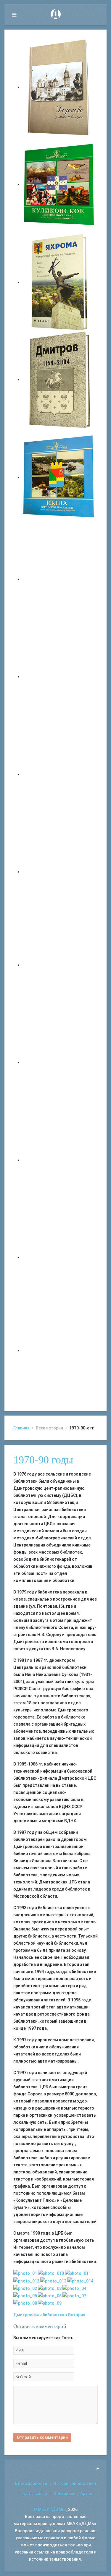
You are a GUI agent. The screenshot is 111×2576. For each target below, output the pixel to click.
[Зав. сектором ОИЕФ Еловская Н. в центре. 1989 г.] (26, 2280)
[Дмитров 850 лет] (59, 1160)
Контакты (64, 2494)
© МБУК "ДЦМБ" (50, 2509)
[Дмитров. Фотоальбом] (59, 1257)
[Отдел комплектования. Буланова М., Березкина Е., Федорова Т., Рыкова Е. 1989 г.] (51, 2273)
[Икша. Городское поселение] (59, 477)
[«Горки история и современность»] (59, 1351)
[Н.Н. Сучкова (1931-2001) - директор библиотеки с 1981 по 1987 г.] (50, 2295)
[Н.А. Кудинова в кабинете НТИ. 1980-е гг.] (25, 2273)
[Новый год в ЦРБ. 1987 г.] (74, 2295)
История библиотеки (75, 2483)
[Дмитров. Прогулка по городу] (59, 677)
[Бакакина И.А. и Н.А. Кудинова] (25, 2295)
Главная (21, 1428)
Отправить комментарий (42, 2437)
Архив (86, 2494)
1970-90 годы (43, 1460)
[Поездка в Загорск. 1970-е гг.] (25, 2288)
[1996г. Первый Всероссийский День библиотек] (80, 2280)
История (77, 2315)
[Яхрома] (59, 282)
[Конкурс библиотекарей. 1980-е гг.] (74, 2288)
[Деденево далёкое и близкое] (59, 87)
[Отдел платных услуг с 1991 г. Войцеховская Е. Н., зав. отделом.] (53, 2280)
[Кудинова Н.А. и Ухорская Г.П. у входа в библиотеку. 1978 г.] (50, 2288)
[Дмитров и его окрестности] (59, 872)
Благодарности (31, 2483)
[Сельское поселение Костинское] (59, 774)
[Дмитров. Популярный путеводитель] (59, 579)
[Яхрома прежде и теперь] (59, 1062)
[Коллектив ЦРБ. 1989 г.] (50, 2303)
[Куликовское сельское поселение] (59, 184)
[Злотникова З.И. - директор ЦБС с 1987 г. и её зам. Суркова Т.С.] (25, 2303)
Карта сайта (35, 2494)
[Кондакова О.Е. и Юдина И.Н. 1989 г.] (78, 2273)
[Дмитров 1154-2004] (59, 380)
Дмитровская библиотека (40, 2315)
